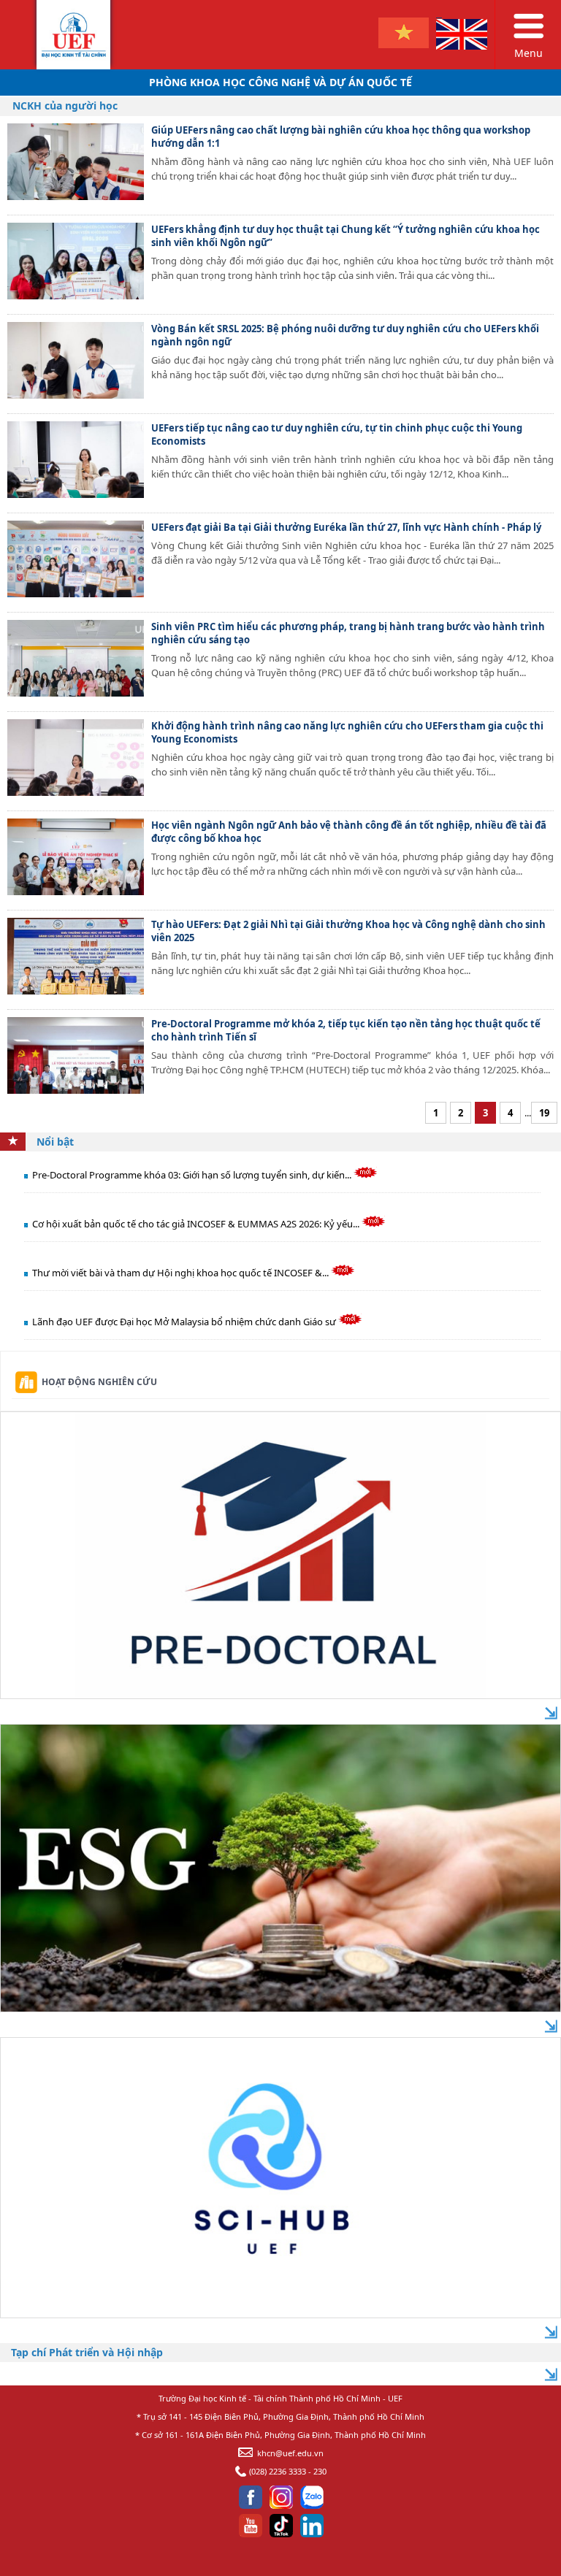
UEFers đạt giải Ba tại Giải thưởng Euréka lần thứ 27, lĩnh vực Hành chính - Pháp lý (346, 527)
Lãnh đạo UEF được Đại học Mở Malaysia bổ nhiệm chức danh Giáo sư (185, 1322)
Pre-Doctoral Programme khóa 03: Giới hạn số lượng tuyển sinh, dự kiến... (193, 1175)
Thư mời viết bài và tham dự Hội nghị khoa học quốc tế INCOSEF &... (182, 1273)
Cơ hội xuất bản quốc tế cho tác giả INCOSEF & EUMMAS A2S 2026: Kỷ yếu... (197, 1224)
